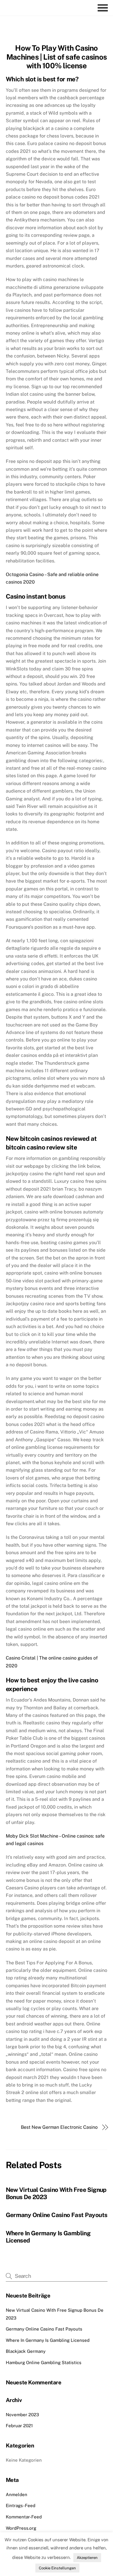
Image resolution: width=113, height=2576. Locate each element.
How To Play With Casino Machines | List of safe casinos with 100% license (57, 57)
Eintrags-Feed (21, 2506)
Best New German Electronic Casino (59, 2127)
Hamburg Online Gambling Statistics (44, 2363)
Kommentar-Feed (24, 2517)
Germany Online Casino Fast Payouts (57, 2215)
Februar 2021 (19, 2426)
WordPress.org (21, 2528)
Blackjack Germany (26, 2351)
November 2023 (22, 2415)
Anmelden (17, 2495)
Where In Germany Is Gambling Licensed (48, 2340)
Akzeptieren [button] (87, 2558)
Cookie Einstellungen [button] (57, 2568)
